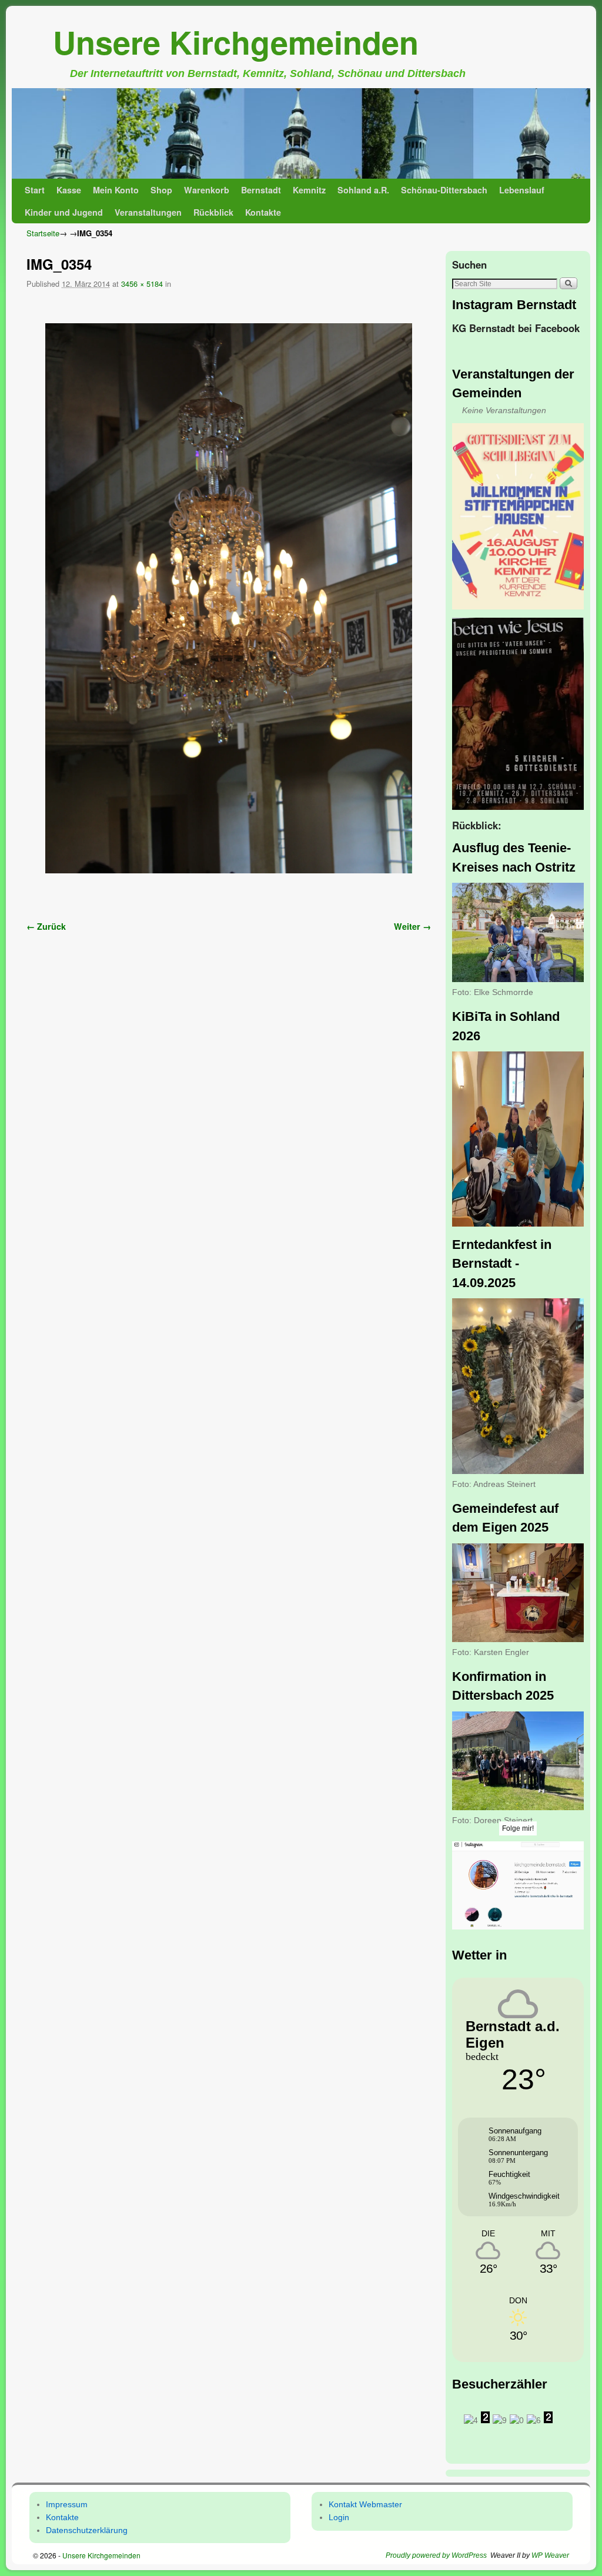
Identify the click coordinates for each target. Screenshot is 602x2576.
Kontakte (263, 212)
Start (35, 190)
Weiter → (412, 926)
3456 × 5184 (142, 284)
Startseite (43, 233)
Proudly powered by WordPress (436, 2555)
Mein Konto (116, 190)
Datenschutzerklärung (87, 2530)
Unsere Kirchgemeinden (236, 42)
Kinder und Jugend (64, 212)
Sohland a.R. (363, 190)
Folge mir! (518, 1828)
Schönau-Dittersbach (444, 190)
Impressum (67, 2504)
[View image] (518, 516)
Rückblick (213, 212)
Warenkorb (207, 190)
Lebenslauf (522, 190)
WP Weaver (550, 2555)
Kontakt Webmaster (365, 2504)
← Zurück (46, 926)
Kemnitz (309, 190)
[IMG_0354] (229, 598)
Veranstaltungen (148, 212)
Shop (161, 190)
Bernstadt (261, 190)
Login (339, 2517)
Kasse (69, 190)
